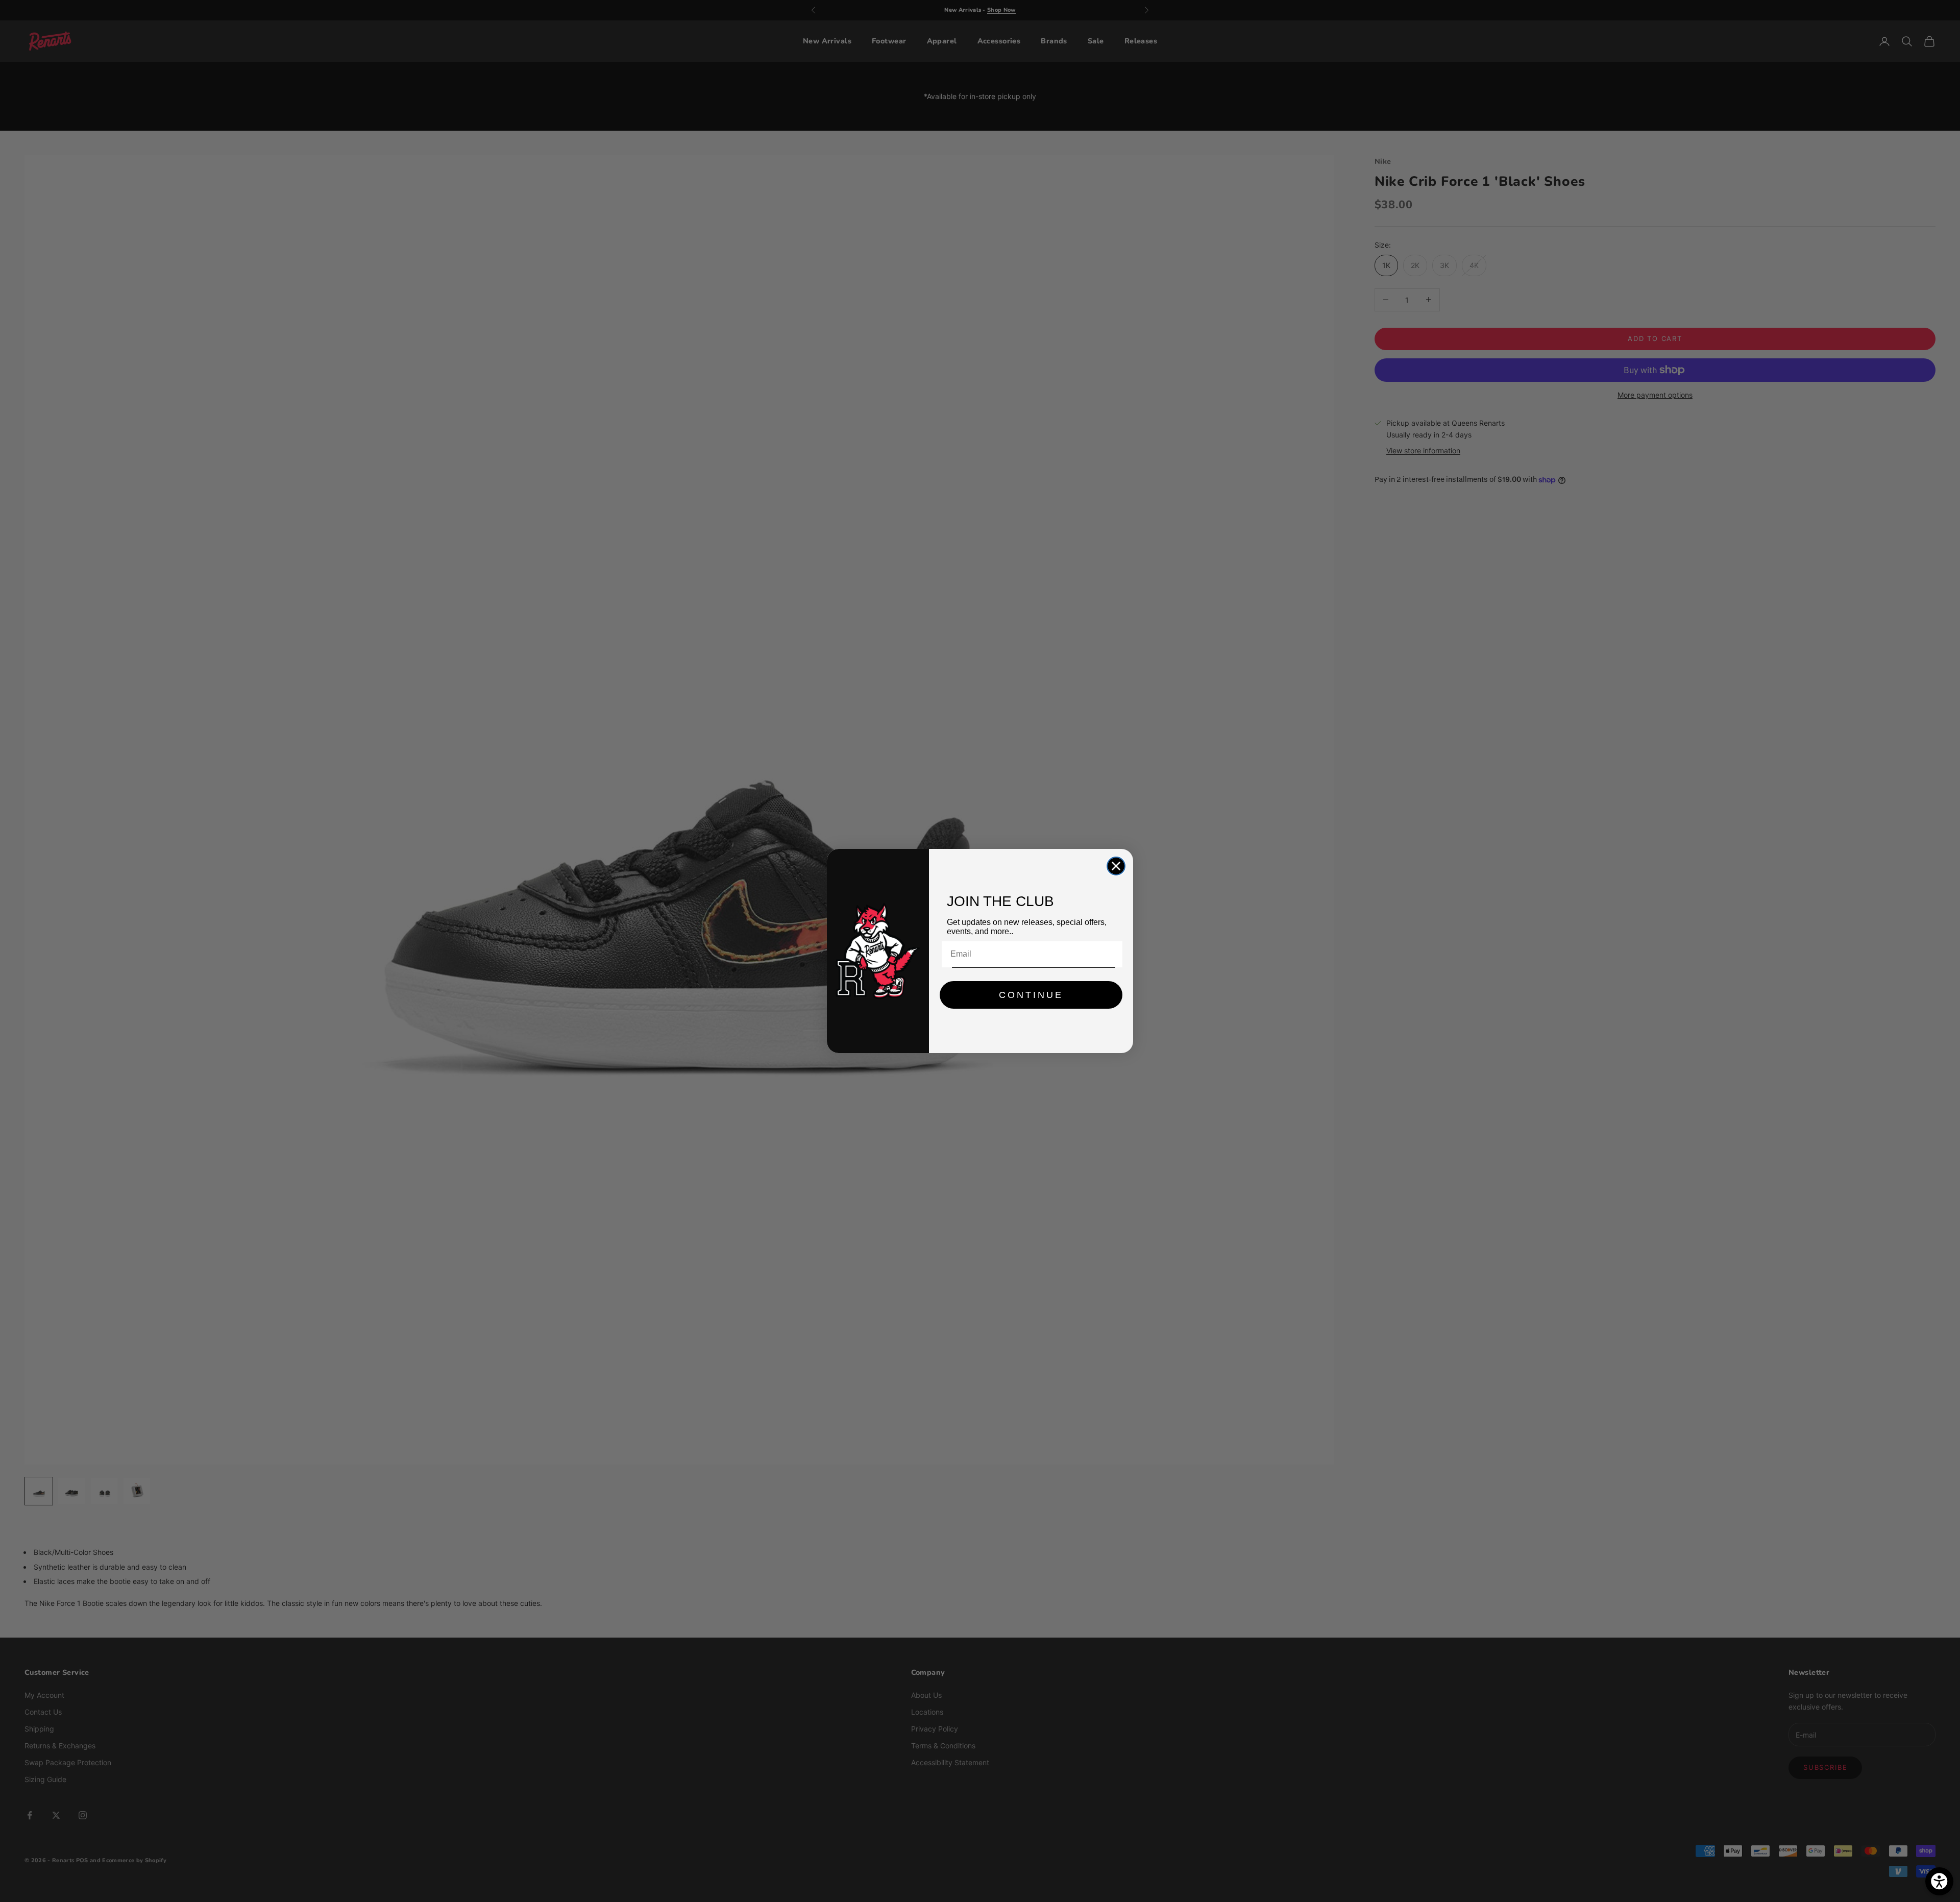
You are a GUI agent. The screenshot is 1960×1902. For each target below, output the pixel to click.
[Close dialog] (1116, 866)
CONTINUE (1031, 995)
